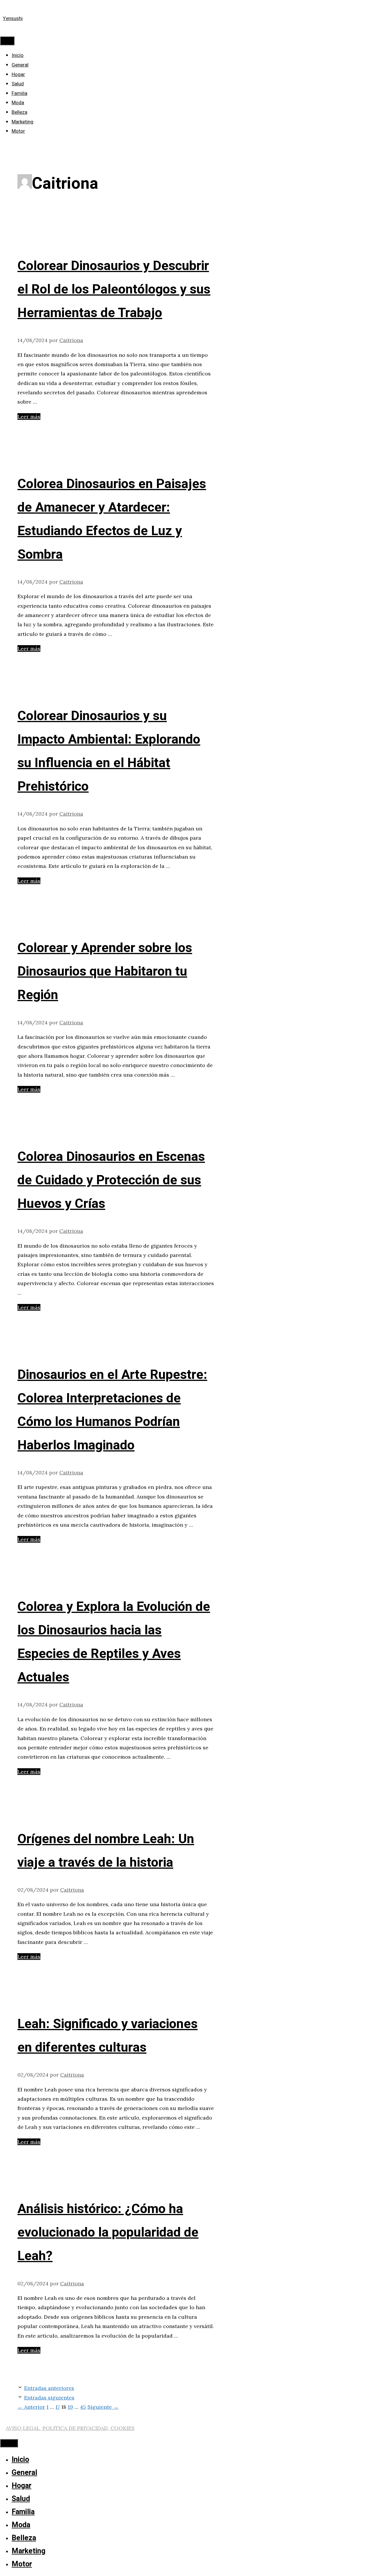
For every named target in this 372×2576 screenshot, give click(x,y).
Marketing (23, 122)
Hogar (18, 74)
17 (58, 2407)
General (20, 65)
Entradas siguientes (49, 2398)
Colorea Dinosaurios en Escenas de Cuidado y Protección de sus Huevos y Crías (111, 1180)
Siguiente (103, 2407)
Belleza (19, 112)
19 (70, 2407)
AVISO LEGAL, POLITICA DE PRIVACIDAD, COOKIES (70, 2428)
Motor (18, 131)
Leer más (29, 417)
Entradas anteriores (49, 2388)
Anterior (31, 2407)
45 (83, 2407)
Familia (19, 93)
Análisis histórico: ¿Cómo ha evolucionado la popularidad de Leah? (108, 2233)
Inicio (18, 55)
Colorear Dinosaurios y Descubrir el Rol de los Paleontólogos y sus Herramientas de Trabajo (114, 289)
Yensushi (13, 18)
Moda (18, 103)
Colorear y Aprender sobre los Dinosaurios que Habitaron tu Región (105, 972)
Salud (18, 84)
